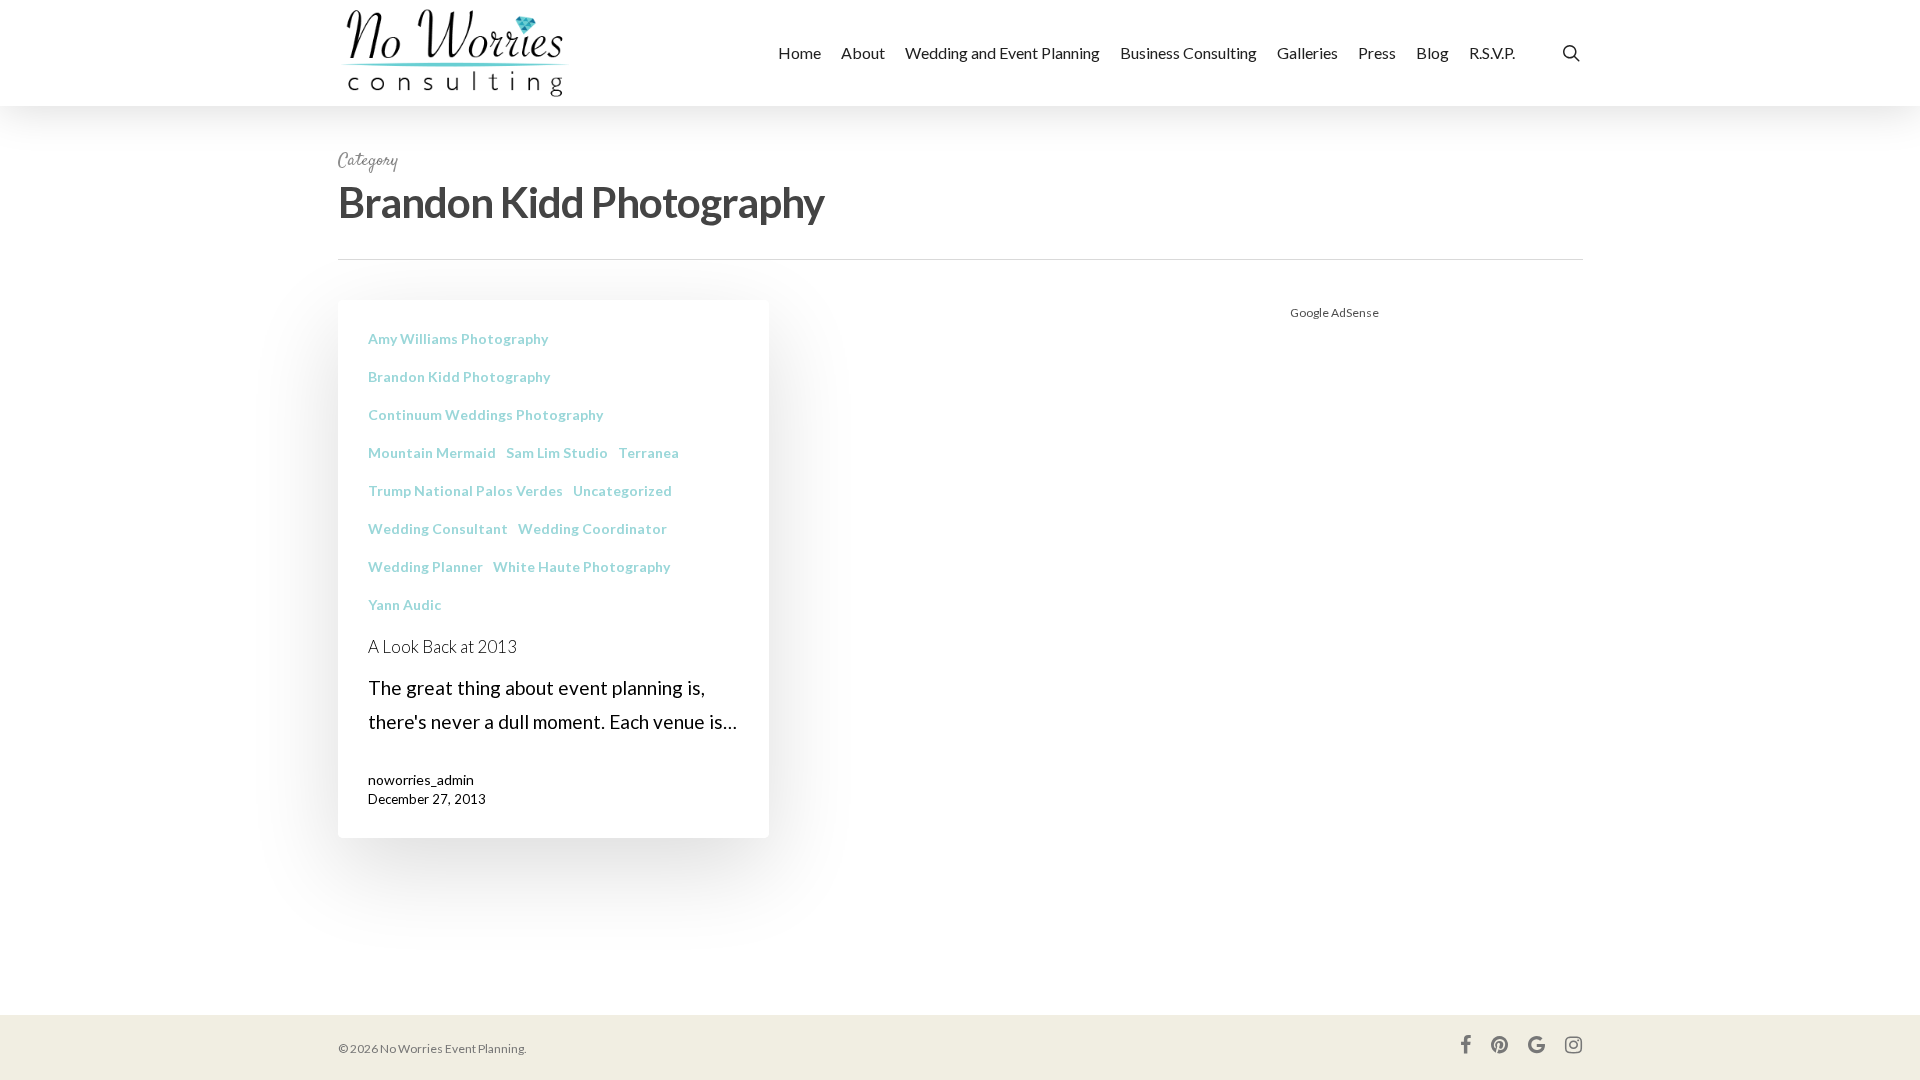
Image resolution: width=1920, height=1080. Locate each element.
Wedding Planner (425, 566)
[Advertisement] (1436, 600)
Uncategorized (622, 490)
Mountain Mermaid (432, 452)
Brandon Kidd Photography (459, 376)
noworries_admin (421, 779)
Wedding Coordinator (592, 528)
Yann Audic (404, 604)
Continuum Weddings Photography (485, 414)
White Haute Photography (581, 566)
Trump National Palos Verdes (465, 490)
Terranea (648, 452)
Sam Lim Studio (557, 452)
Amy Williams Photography (458, 338)
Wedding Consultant (438, 528)
